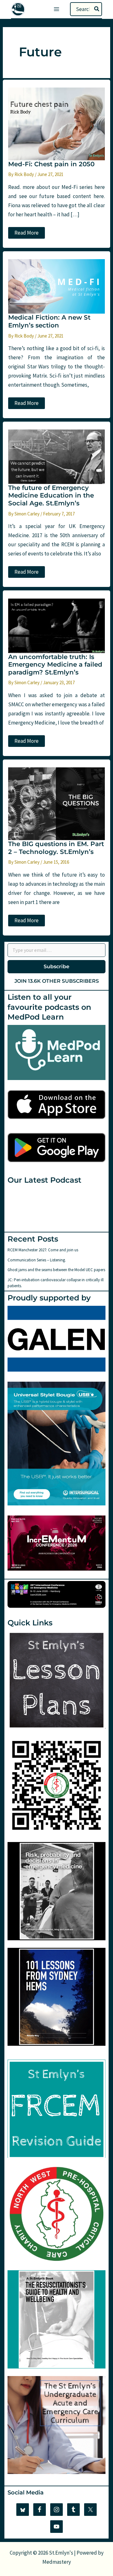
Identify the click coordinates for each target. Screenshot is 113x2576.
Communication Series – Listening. (37, 1260)
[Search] (97, 9)
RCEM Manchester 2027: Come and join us (43, 1250)
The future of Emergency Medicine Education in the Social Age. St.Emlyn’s (51, 495)
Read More (26, 234)
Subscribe (56, 967)
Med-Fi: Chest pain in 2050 (51, 164)
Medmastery (57, 2562)
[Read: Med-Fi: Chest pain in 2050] (56, 123)
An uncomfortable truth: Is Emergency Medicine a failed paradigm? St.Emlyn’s (55, 665)
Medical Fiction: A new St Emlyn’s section (49, 321)
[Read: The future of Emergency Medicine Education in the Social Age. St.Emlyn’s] (56, 456)
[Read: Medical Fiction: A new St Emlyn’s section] (56, 286)
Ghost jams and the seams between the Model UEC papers (56, 1270)
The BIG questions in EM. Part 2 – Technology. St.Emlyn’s (56, 848)
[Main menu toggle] (56, 9)
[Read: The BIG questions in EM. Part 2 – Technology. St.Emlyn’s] (56, 803)
